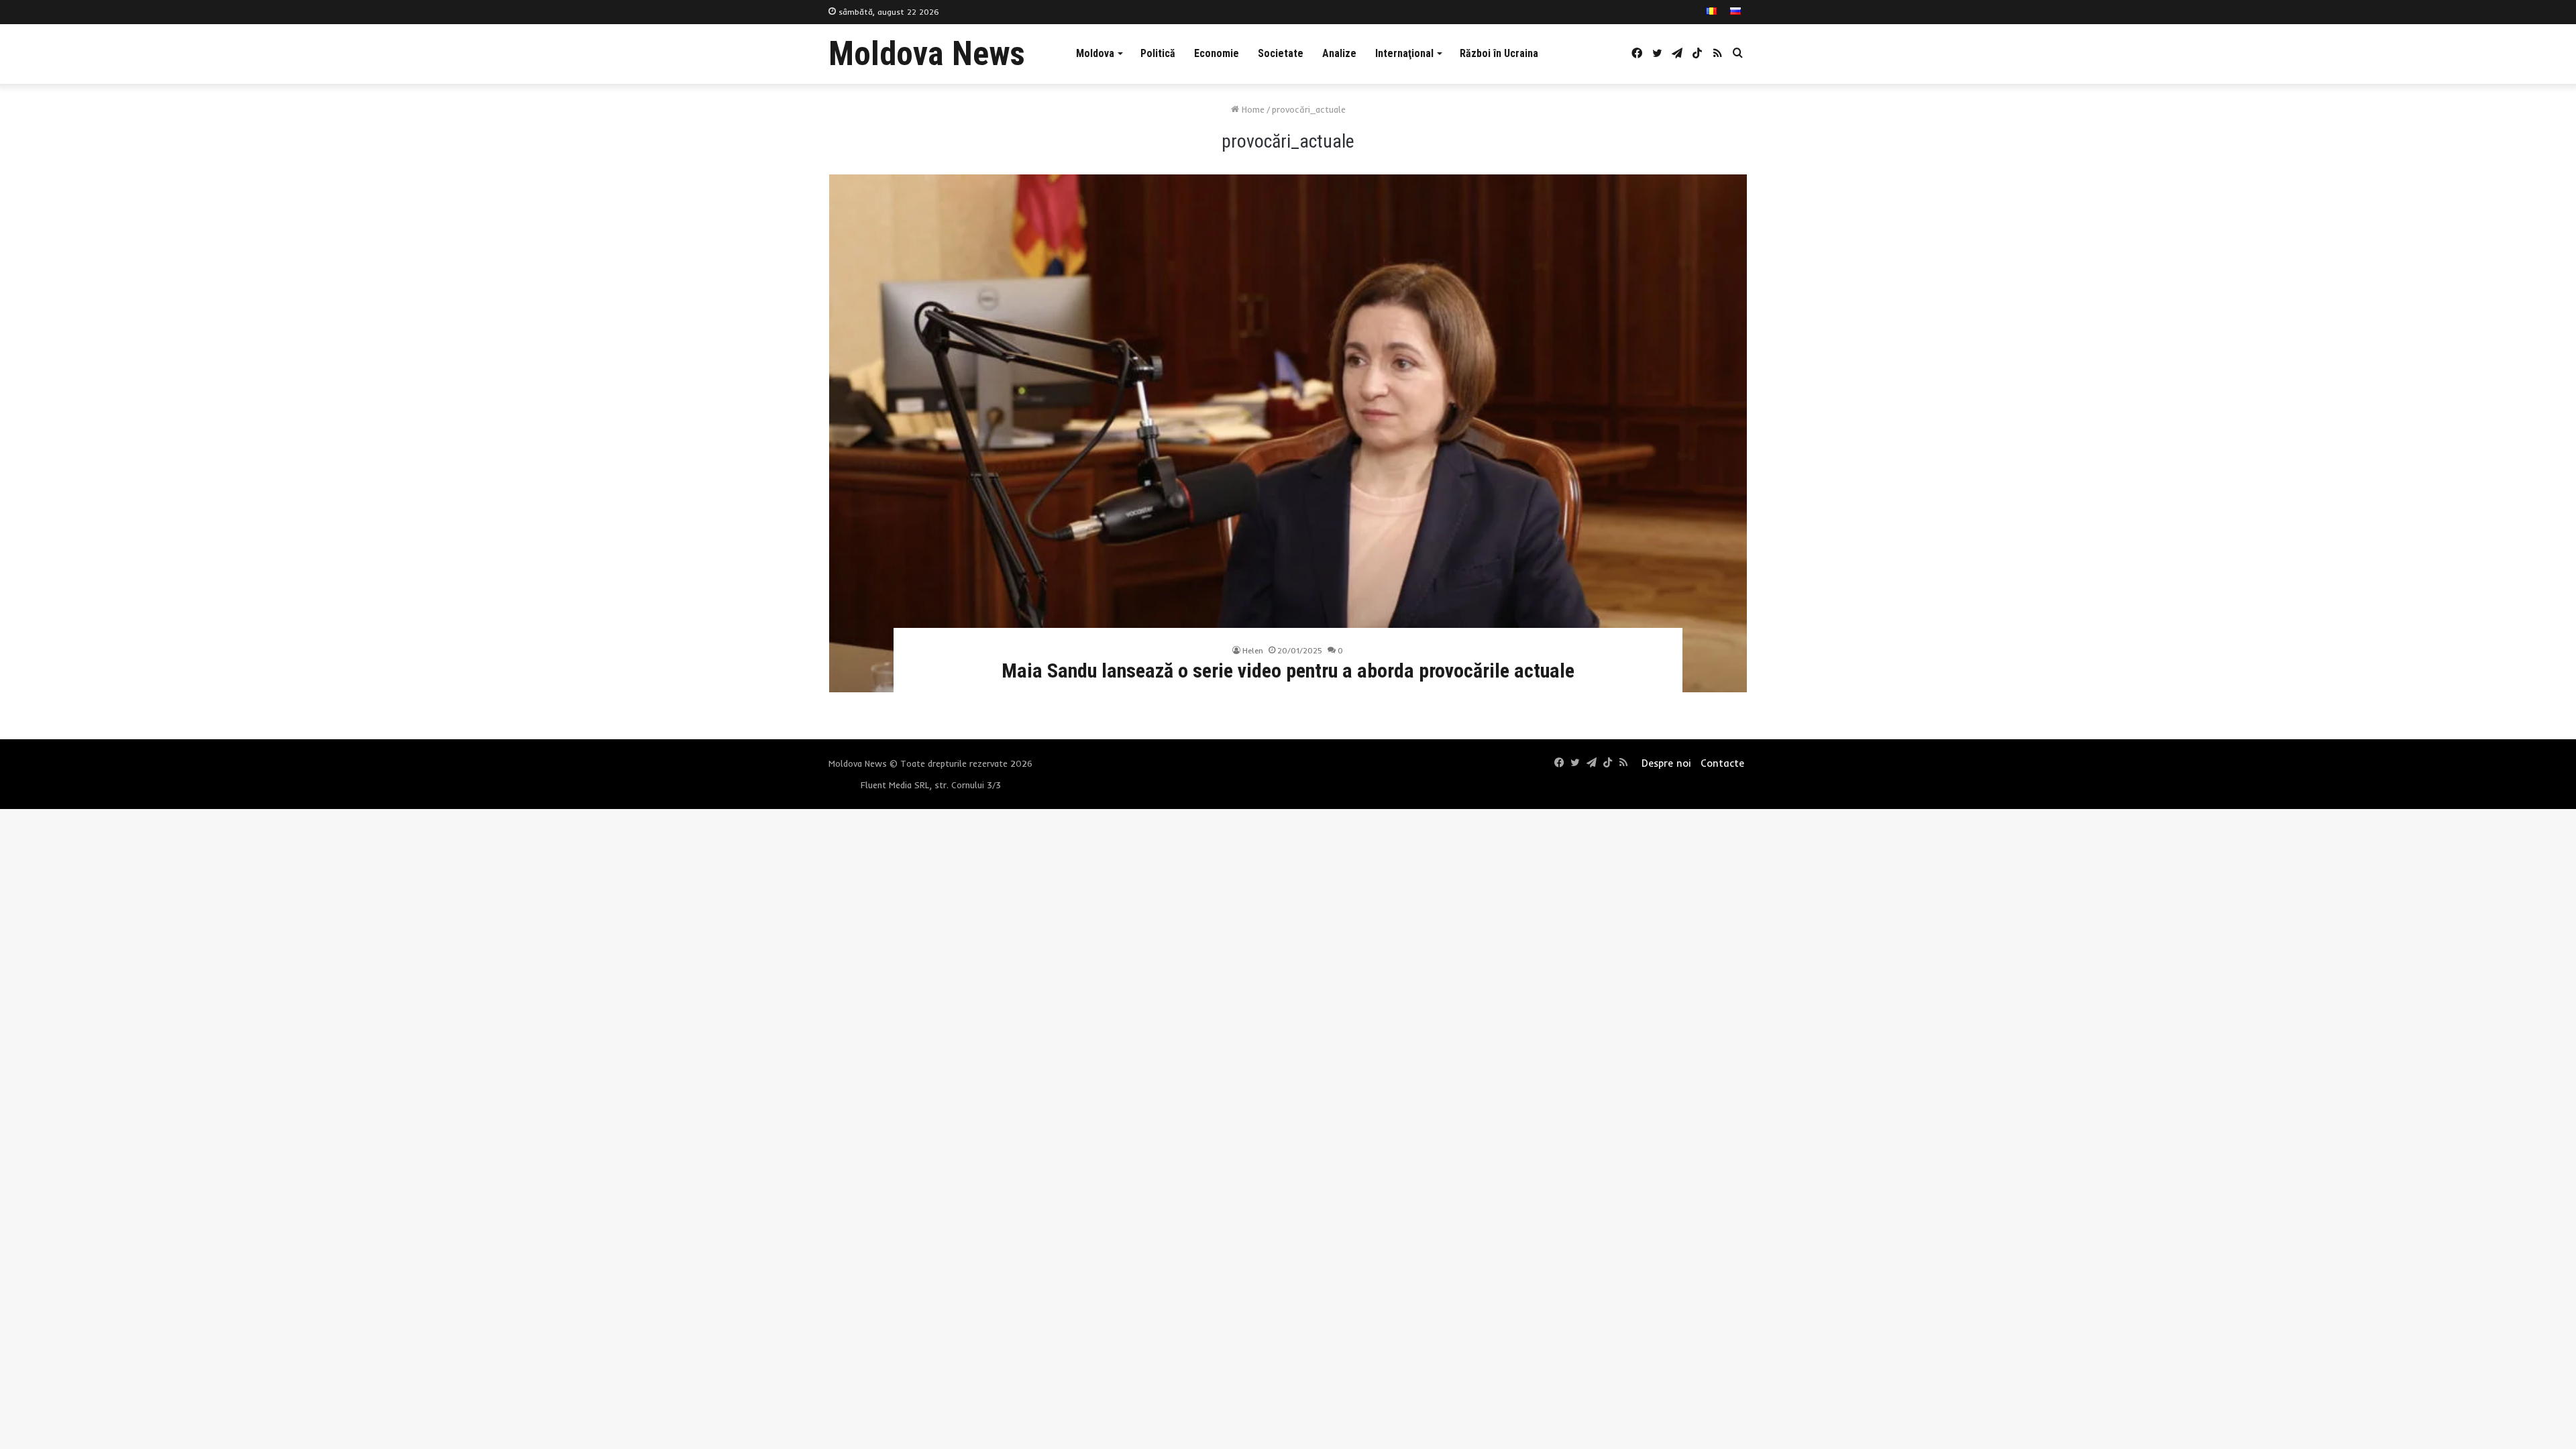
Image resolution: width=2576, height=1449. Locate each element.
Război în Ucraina (1499, 53)
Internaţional (1404, 53)
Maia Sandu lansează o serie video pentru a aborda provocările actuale (1288, 670)
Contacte (1722, 763)
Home (1252, 109)
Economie (1217, 53)
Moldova (1095, 53)
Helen (1253, 650)
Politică (1158, 53)
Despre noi (1666, 763)
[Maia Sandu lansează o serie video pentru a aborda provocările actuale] (1288, 433)
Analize (1339, 53)
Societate (1281, 53)
